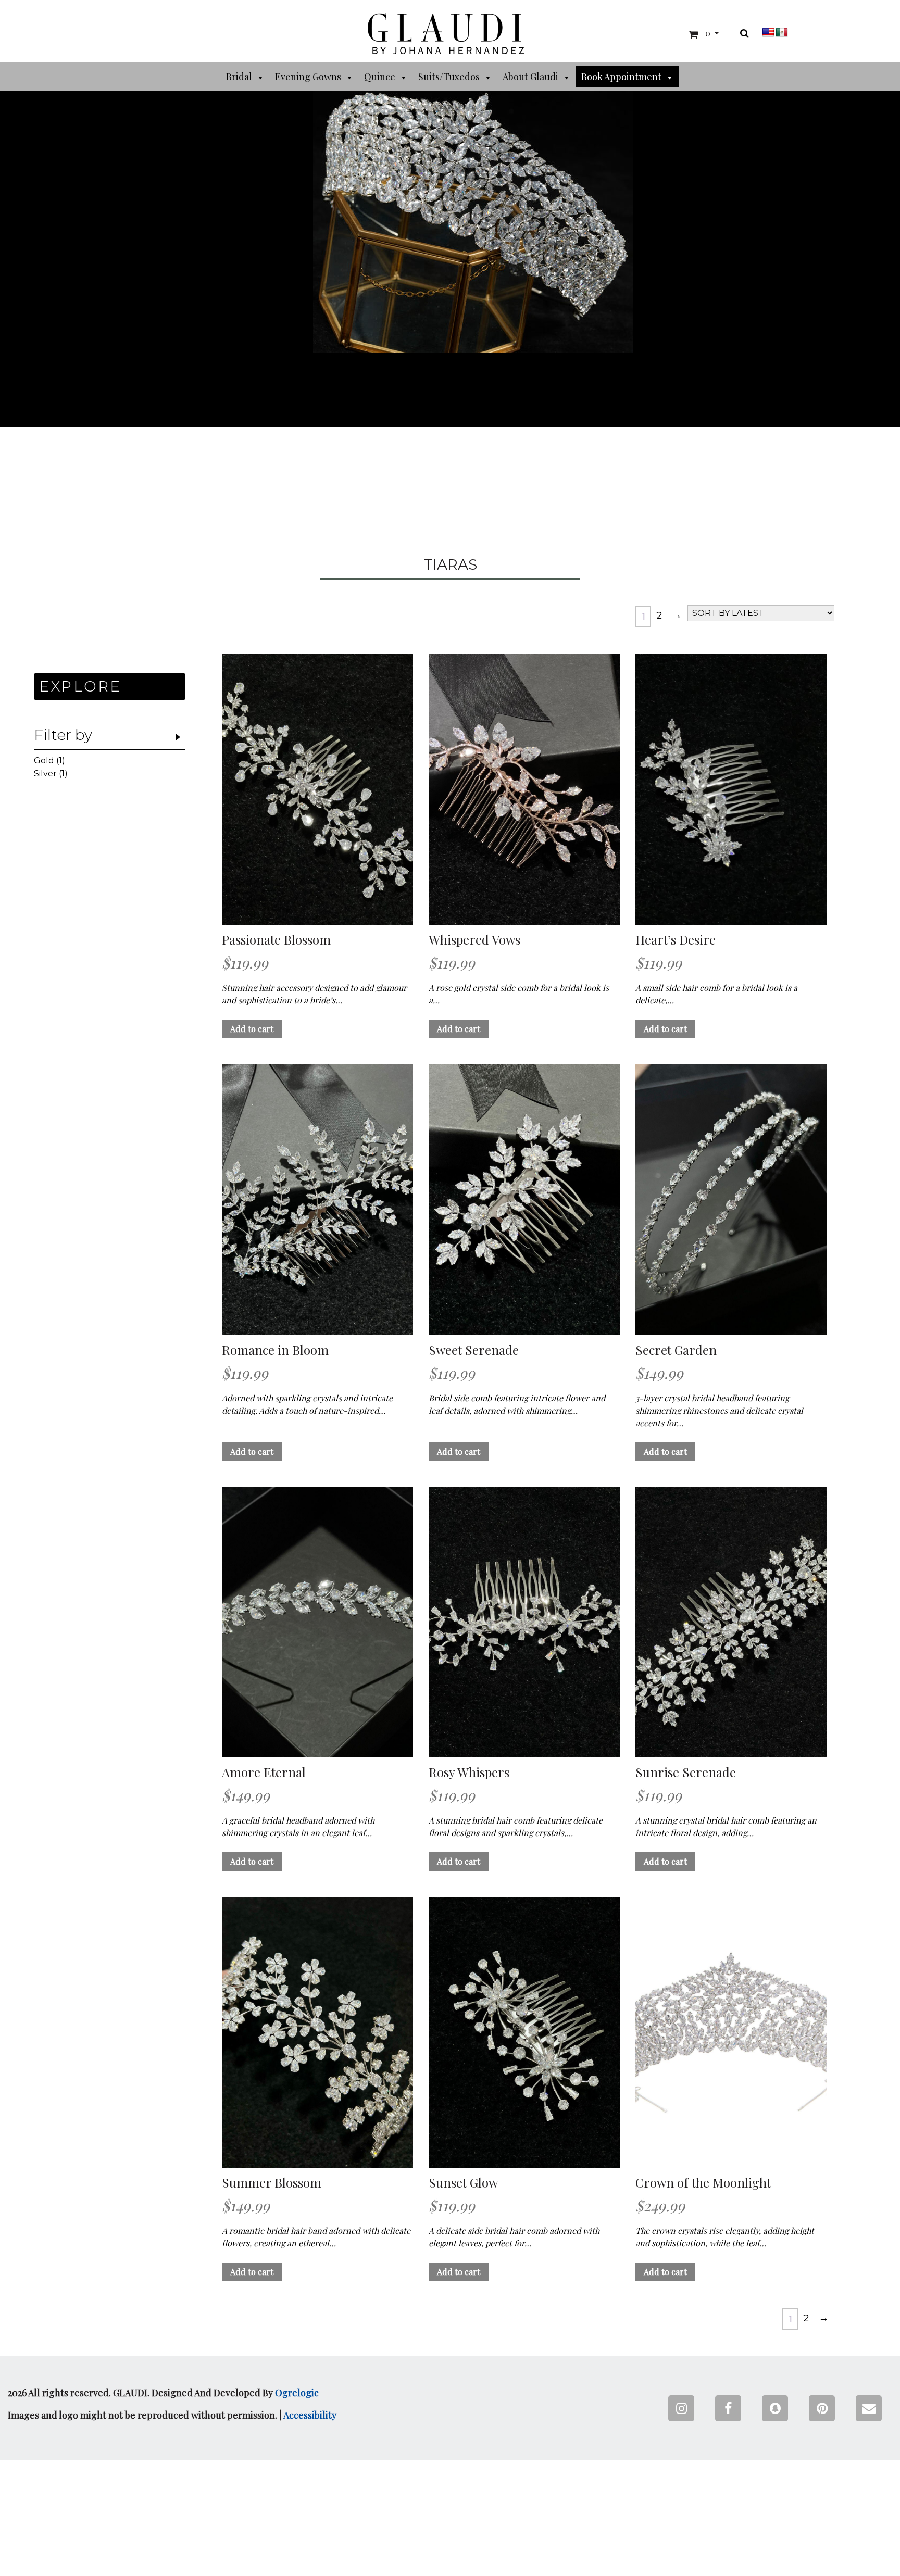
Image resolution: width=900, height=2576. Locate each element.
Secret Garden (676, 1350)
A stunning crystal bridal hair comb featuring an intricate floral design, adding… (726, 1826)
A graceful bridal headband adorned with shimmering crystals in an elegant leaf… (298, 1826)
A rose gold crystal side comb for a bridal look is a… (519, 994)
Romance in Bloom (275, 1350)
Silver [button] (45, 774)
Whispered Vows (474, 940)
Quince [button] (380, 77)
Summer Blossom (272, 2183)
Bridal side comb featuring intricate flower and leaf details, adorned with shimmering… (517, 1404)
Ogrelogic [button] (297, 2393)
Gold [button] (44, 761)
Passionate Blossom (276, 940)
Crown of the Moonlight (703, 2183)
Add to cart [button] (252, 1029)
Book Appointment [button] (621, 77)
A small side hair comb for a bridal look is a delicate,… (716, 994)
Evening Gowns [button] (308, 77)
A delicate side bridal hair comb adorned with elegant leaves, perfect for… (514, 2237)
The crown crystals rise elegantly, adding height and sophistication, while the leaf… (725, 2237)
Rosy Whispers (469, 1772)
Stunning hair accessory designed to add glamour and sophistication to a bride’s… (314, 994)
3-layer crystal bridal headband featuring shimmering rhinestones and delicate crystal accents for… (719, 1410)
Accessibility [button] (310, 2415)
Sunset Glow (463, 2183)
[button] (446, 34)
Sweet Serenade (474, 1350)
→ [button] (677, 615)
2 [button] (659, 615)
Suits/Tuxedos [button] (449, 77)
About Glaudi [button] (530, 77)
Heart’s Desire (676, 940)
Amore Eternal (264, 1772)
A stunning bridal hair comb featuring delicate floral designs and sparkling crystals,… (516, 1826)
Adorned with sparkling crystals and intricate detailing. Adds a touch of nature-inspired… (307, 1404)
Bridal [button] (239, 77)
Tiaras (450, 565)
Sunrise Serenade (686, 1772)
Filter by (63, 735)
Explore (80, 686)
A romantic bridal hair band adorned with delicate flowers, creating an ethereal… (316, 2237)
